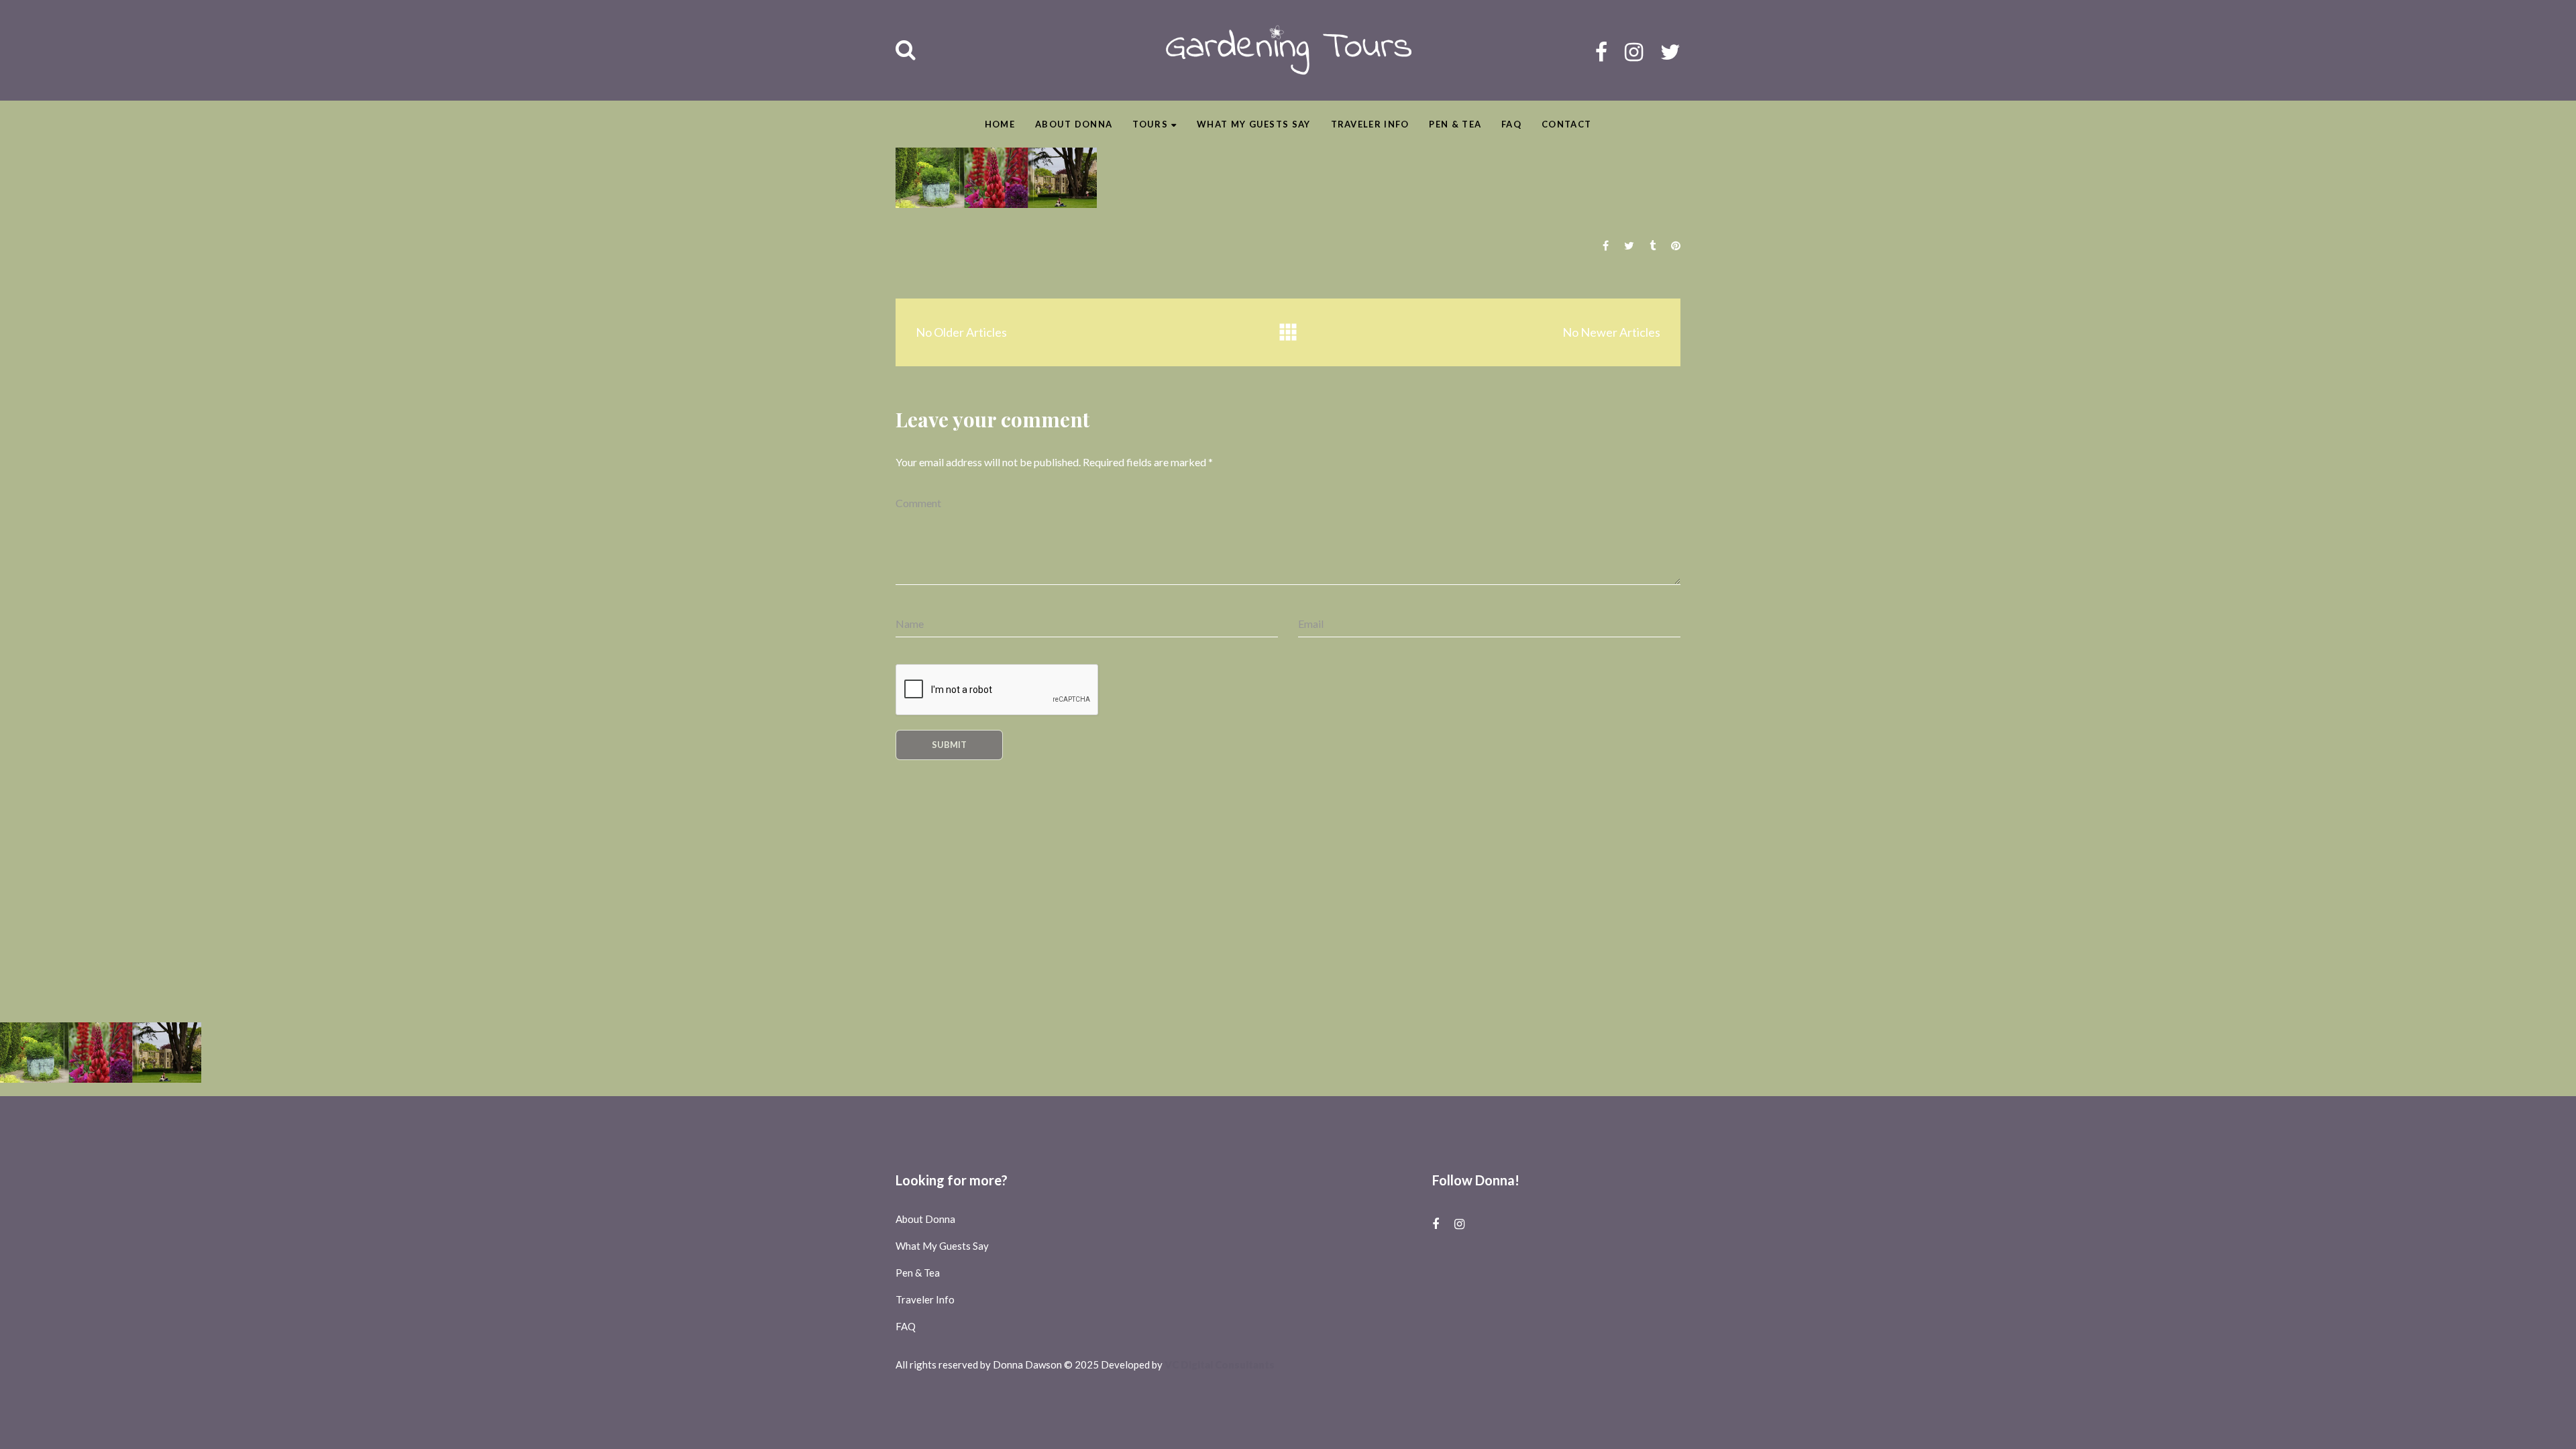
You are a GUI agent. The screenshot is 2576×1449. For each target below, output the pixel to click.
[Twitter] (1670, 51)
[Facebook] (1601, 51)
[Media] (1288, 332)
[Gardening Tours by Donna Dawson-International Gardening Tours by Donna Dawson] (1288, 50)
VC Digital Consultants (1220, 1364)
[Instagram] (1634, 51)
